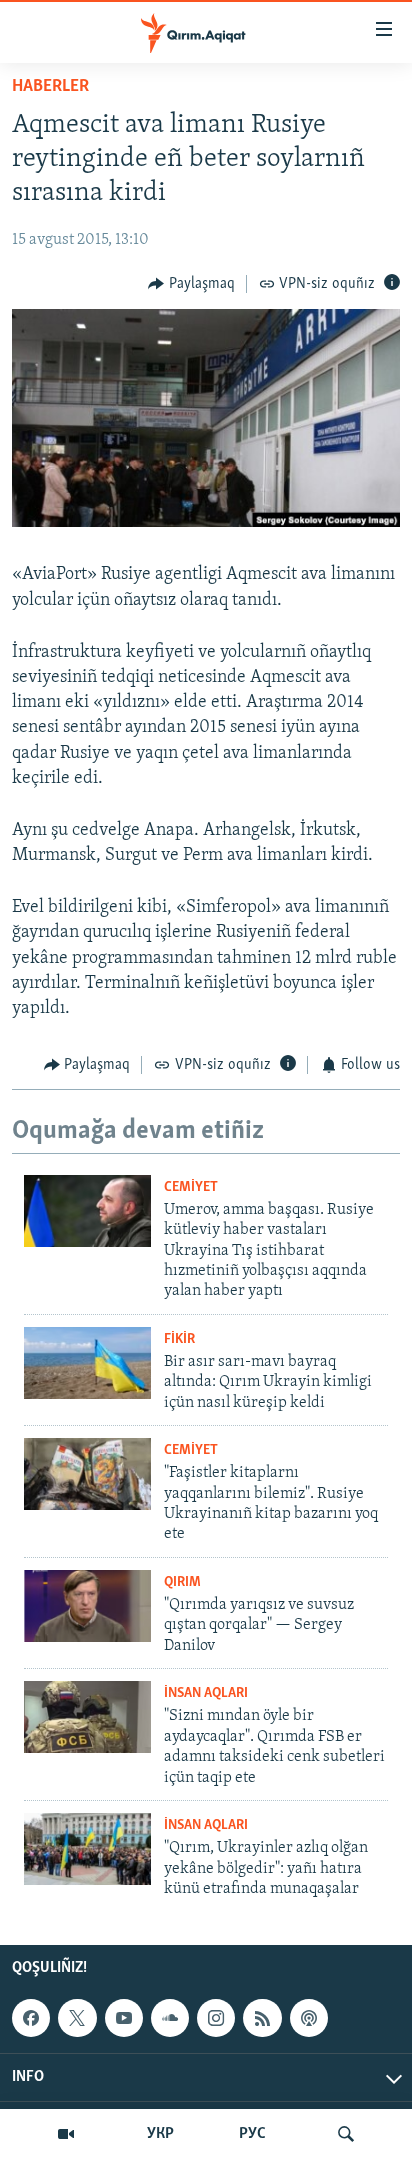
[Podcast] (309, 2018)
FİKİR (179, 1339)
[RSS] (262, 2018)
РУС (252, 2134)
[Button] (191, 284)
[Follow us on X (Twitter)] (77, 2018)
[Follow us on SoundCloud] (170, 2018)
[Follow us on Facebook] (31, 2018)
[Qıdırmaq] (346, 2134)
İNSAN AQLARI (206, 1693)
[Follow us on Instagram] (216, 2018)
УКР (160, 2134)
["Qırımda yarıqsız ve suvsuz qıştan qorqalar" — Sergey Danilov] (87, 1606)
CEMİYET (191, 1187)
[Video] (66, 2134)
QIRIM (182, 1582)
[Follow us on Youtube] (124, 2018)
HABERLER (50, 87)
